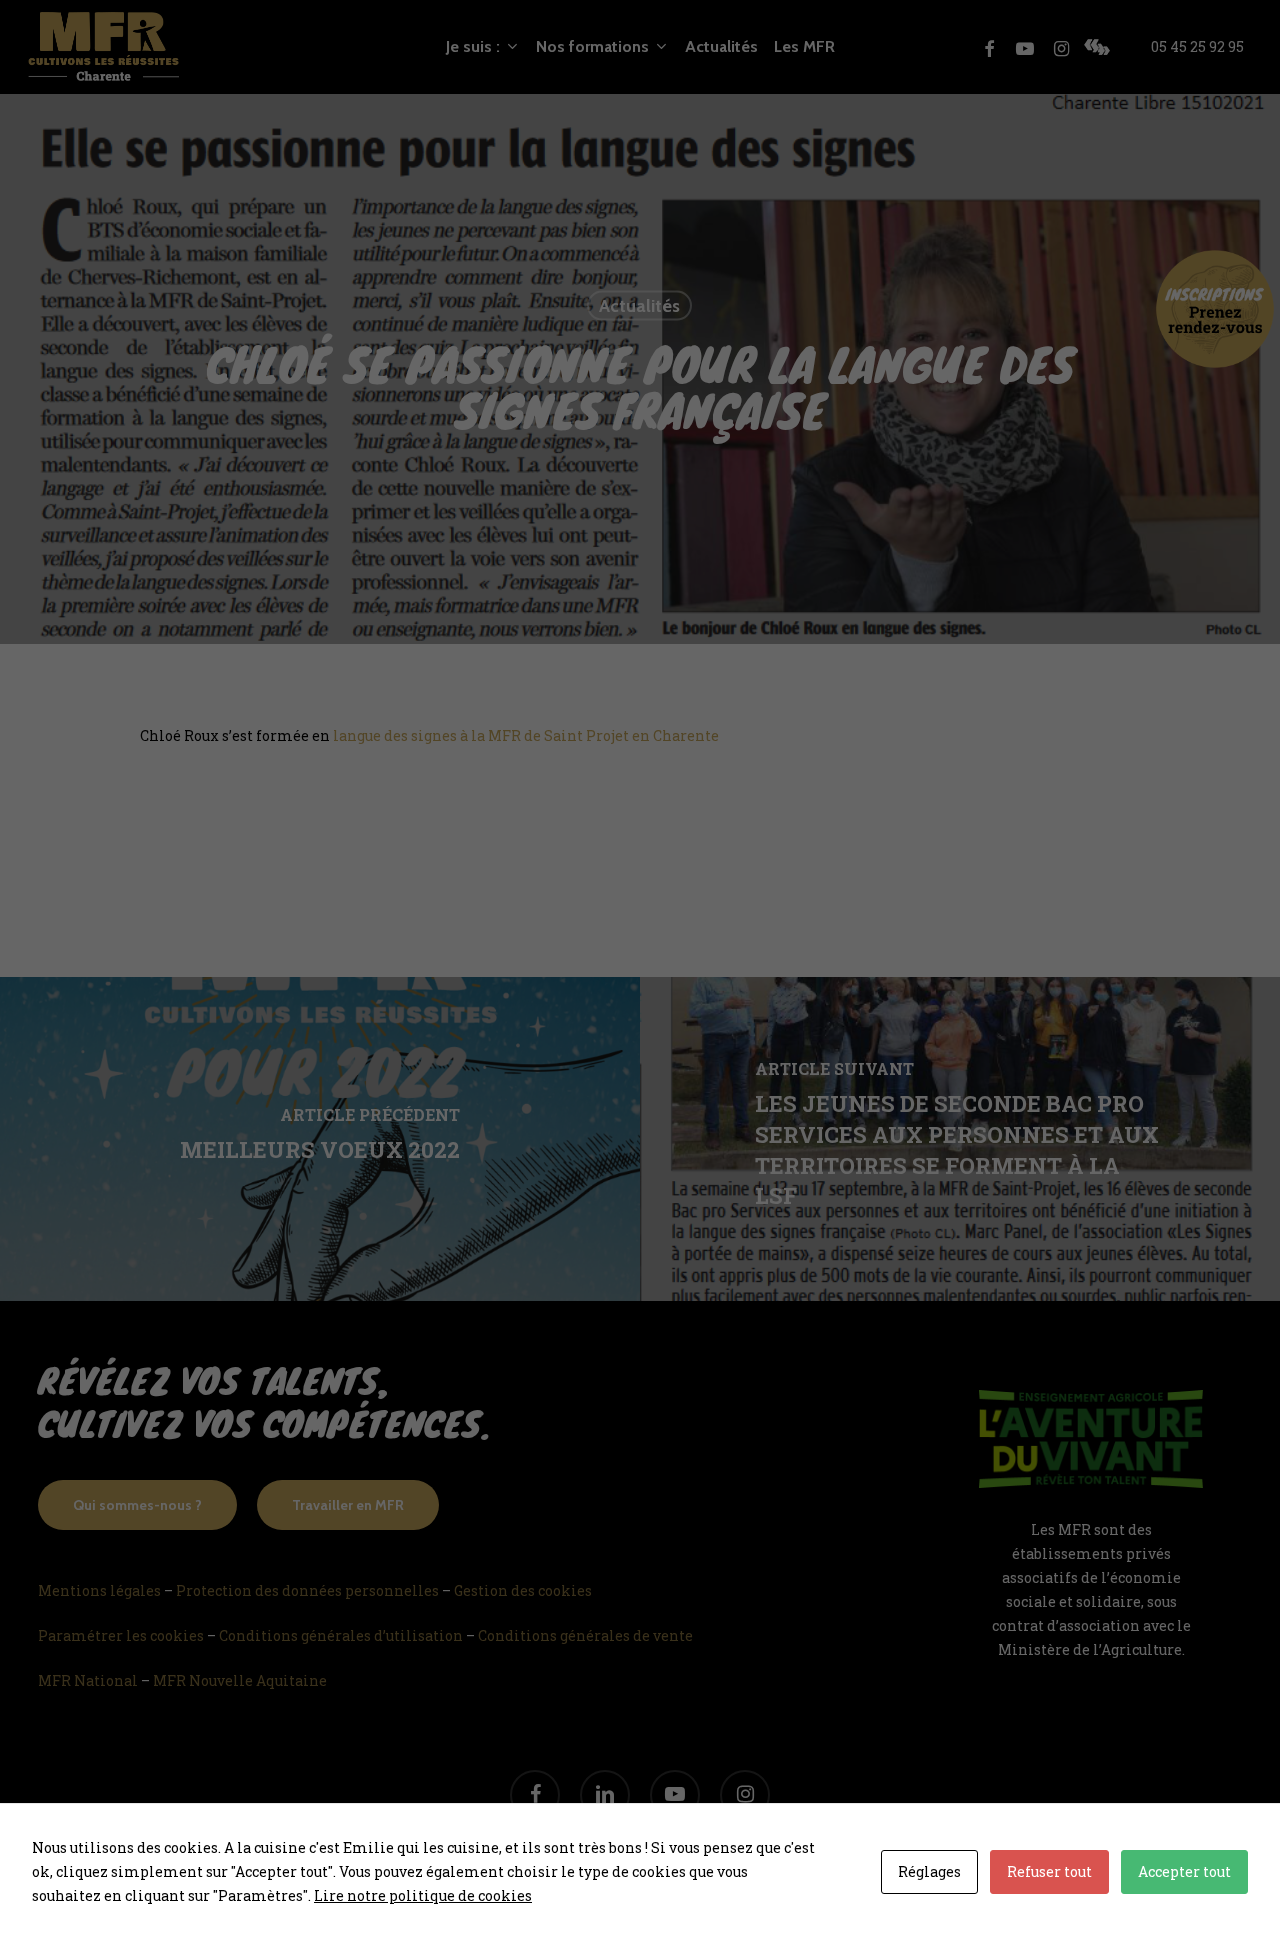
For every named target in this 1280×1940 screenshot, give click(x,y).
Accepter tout (1184, 1871)
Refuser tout (1049, 1871)
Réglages (929, 1871)
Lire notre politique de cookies (423, 1895)
